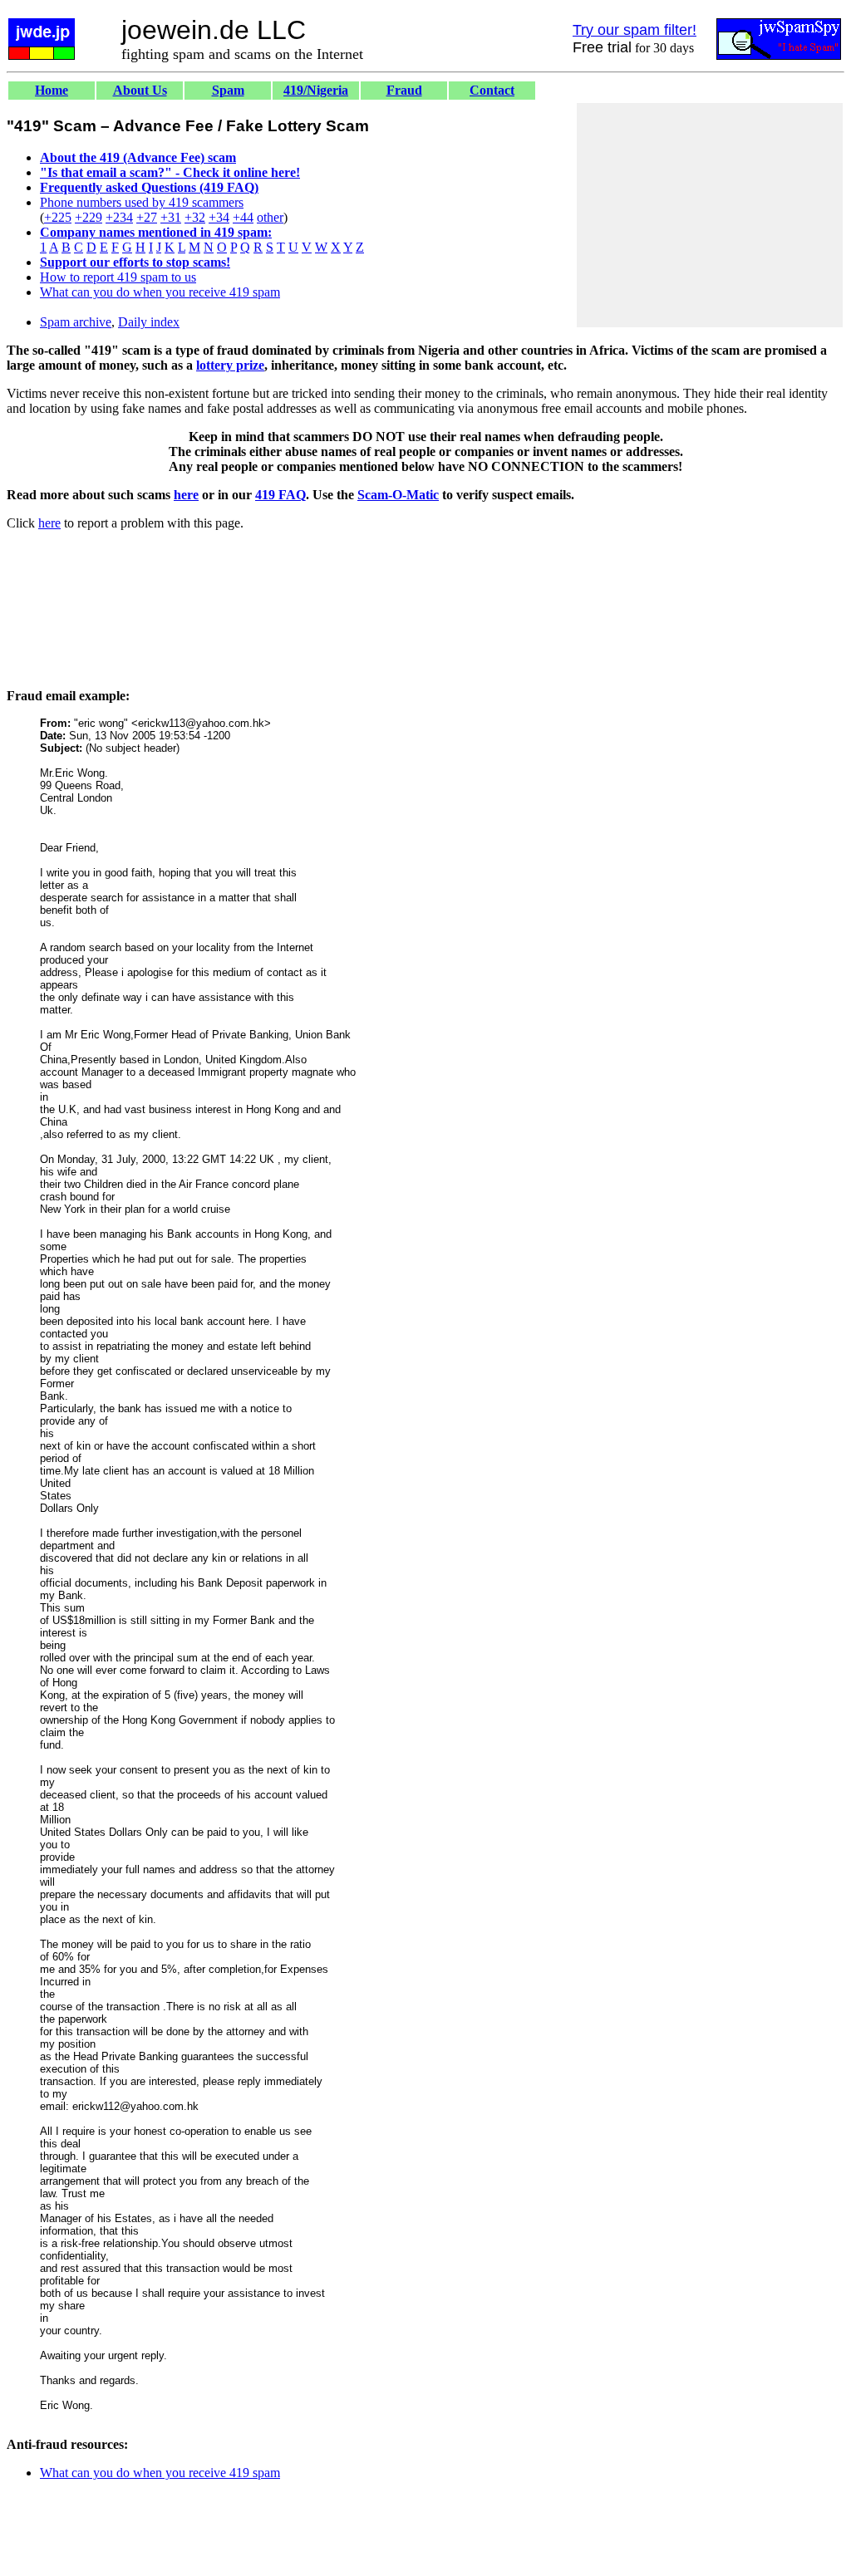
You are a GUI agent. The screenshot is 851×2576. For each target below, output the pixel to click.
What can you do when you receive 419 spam (160, 292)
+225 (58, 217)
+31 (171, 217)
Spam (228, 90)
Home (52, 90)
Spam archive (76, 322)
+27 (147, 217)
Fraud (404, 90)
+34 (219, 217)
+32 (195, 217)
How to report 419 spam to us (118, 277)
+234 (119, 217)
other (270, 217)
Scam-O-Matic (398, 495)
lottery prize (230, 365)
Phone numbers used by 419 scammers (142, 202)
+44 (243, 217)
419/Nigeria (316, 90)
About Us (140, 90)
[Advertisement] (710, 215)
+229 (89, 217)
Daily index (149, 322)
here (186, 495)
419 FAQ (280, 495)
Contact (492, 90)
